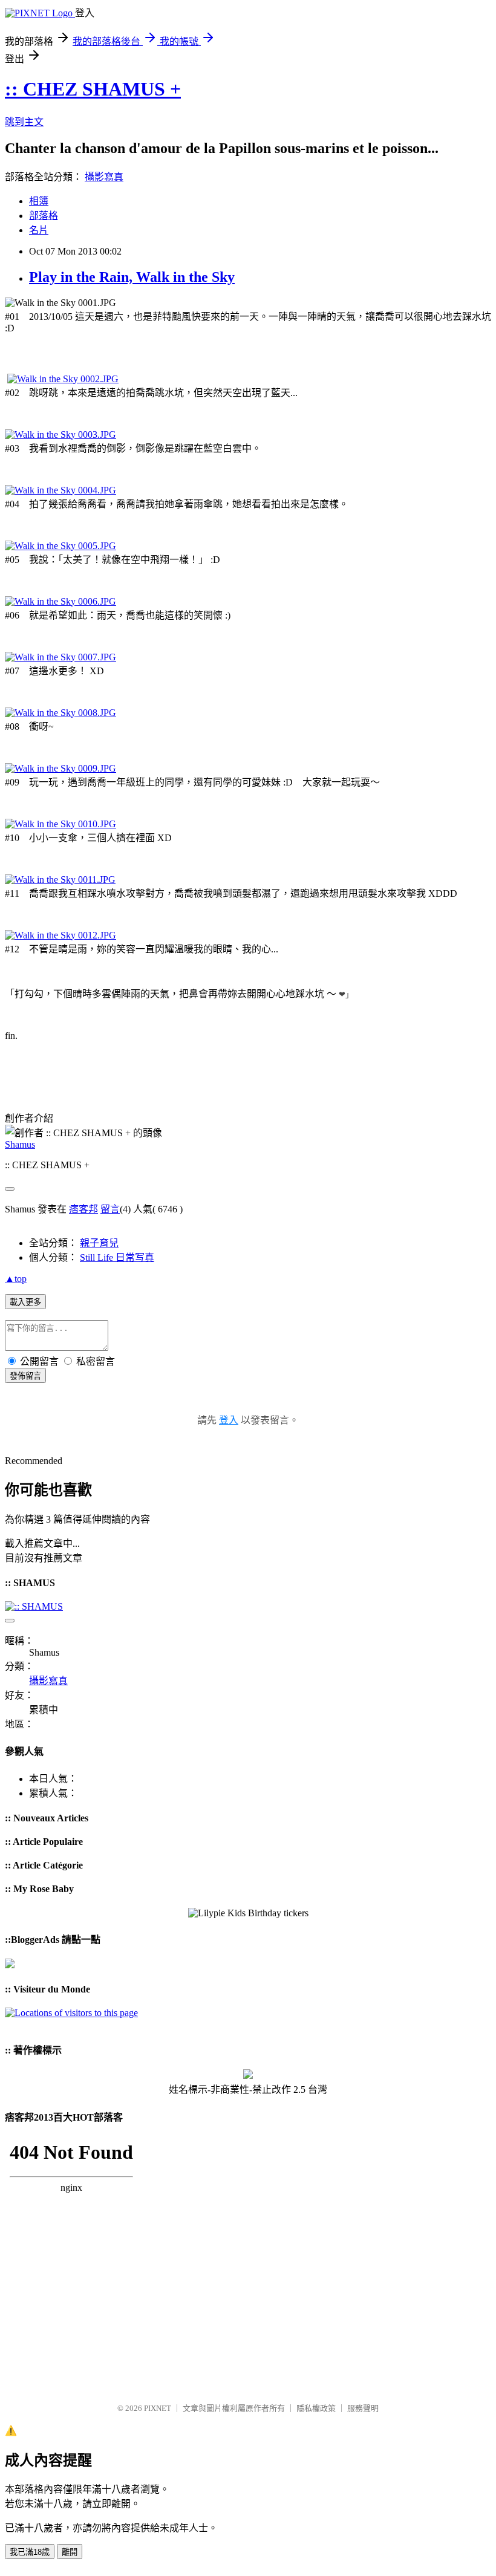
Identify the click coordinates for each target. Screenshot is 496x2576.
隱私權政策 (316, 2408)
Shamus (20, 1144)
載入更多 (25, 1302)
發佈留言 (25, 1376)
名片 (39, 230)
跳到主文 (24, 122)
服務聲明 (363, 2408)
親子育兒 (99, 1243)
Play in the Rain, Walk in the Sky (132, 277)
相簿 (39, 201)
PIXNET (158, 2408)
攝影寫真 (104, 177)
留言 (110, 1209)
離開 (70, 2552)
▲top (16, 1279)
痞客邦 (83, 1209)
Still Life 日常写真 (117, 1257)
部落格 (44, 216)
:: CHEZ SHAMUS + (93, 89)
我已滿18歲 (30, 2552)
